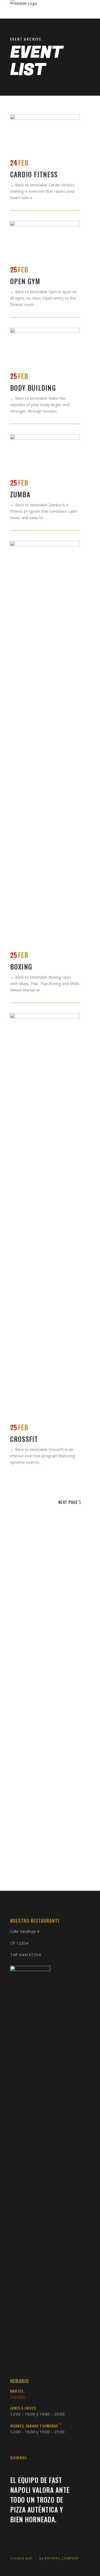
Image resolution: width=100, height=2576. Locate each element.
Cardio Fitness (34, 174)
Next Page (68, 1502)
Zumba (20, 494)
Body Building (33, 388)
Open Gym (25, 281)
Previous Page (26, 1502)
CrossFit (24, 1439)
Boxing (21, 967)
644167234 (30, 1955)
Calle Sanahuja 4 (25, 1931)
